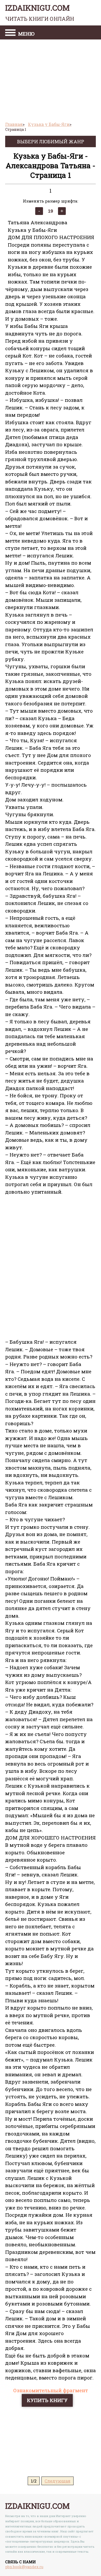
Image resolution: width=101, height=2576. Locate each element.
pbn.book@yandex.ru (24, 2567)
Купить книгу (47, 2400)
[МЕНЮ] (10, 33)
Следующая (57, 2481)
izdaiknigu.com (40, 12)
